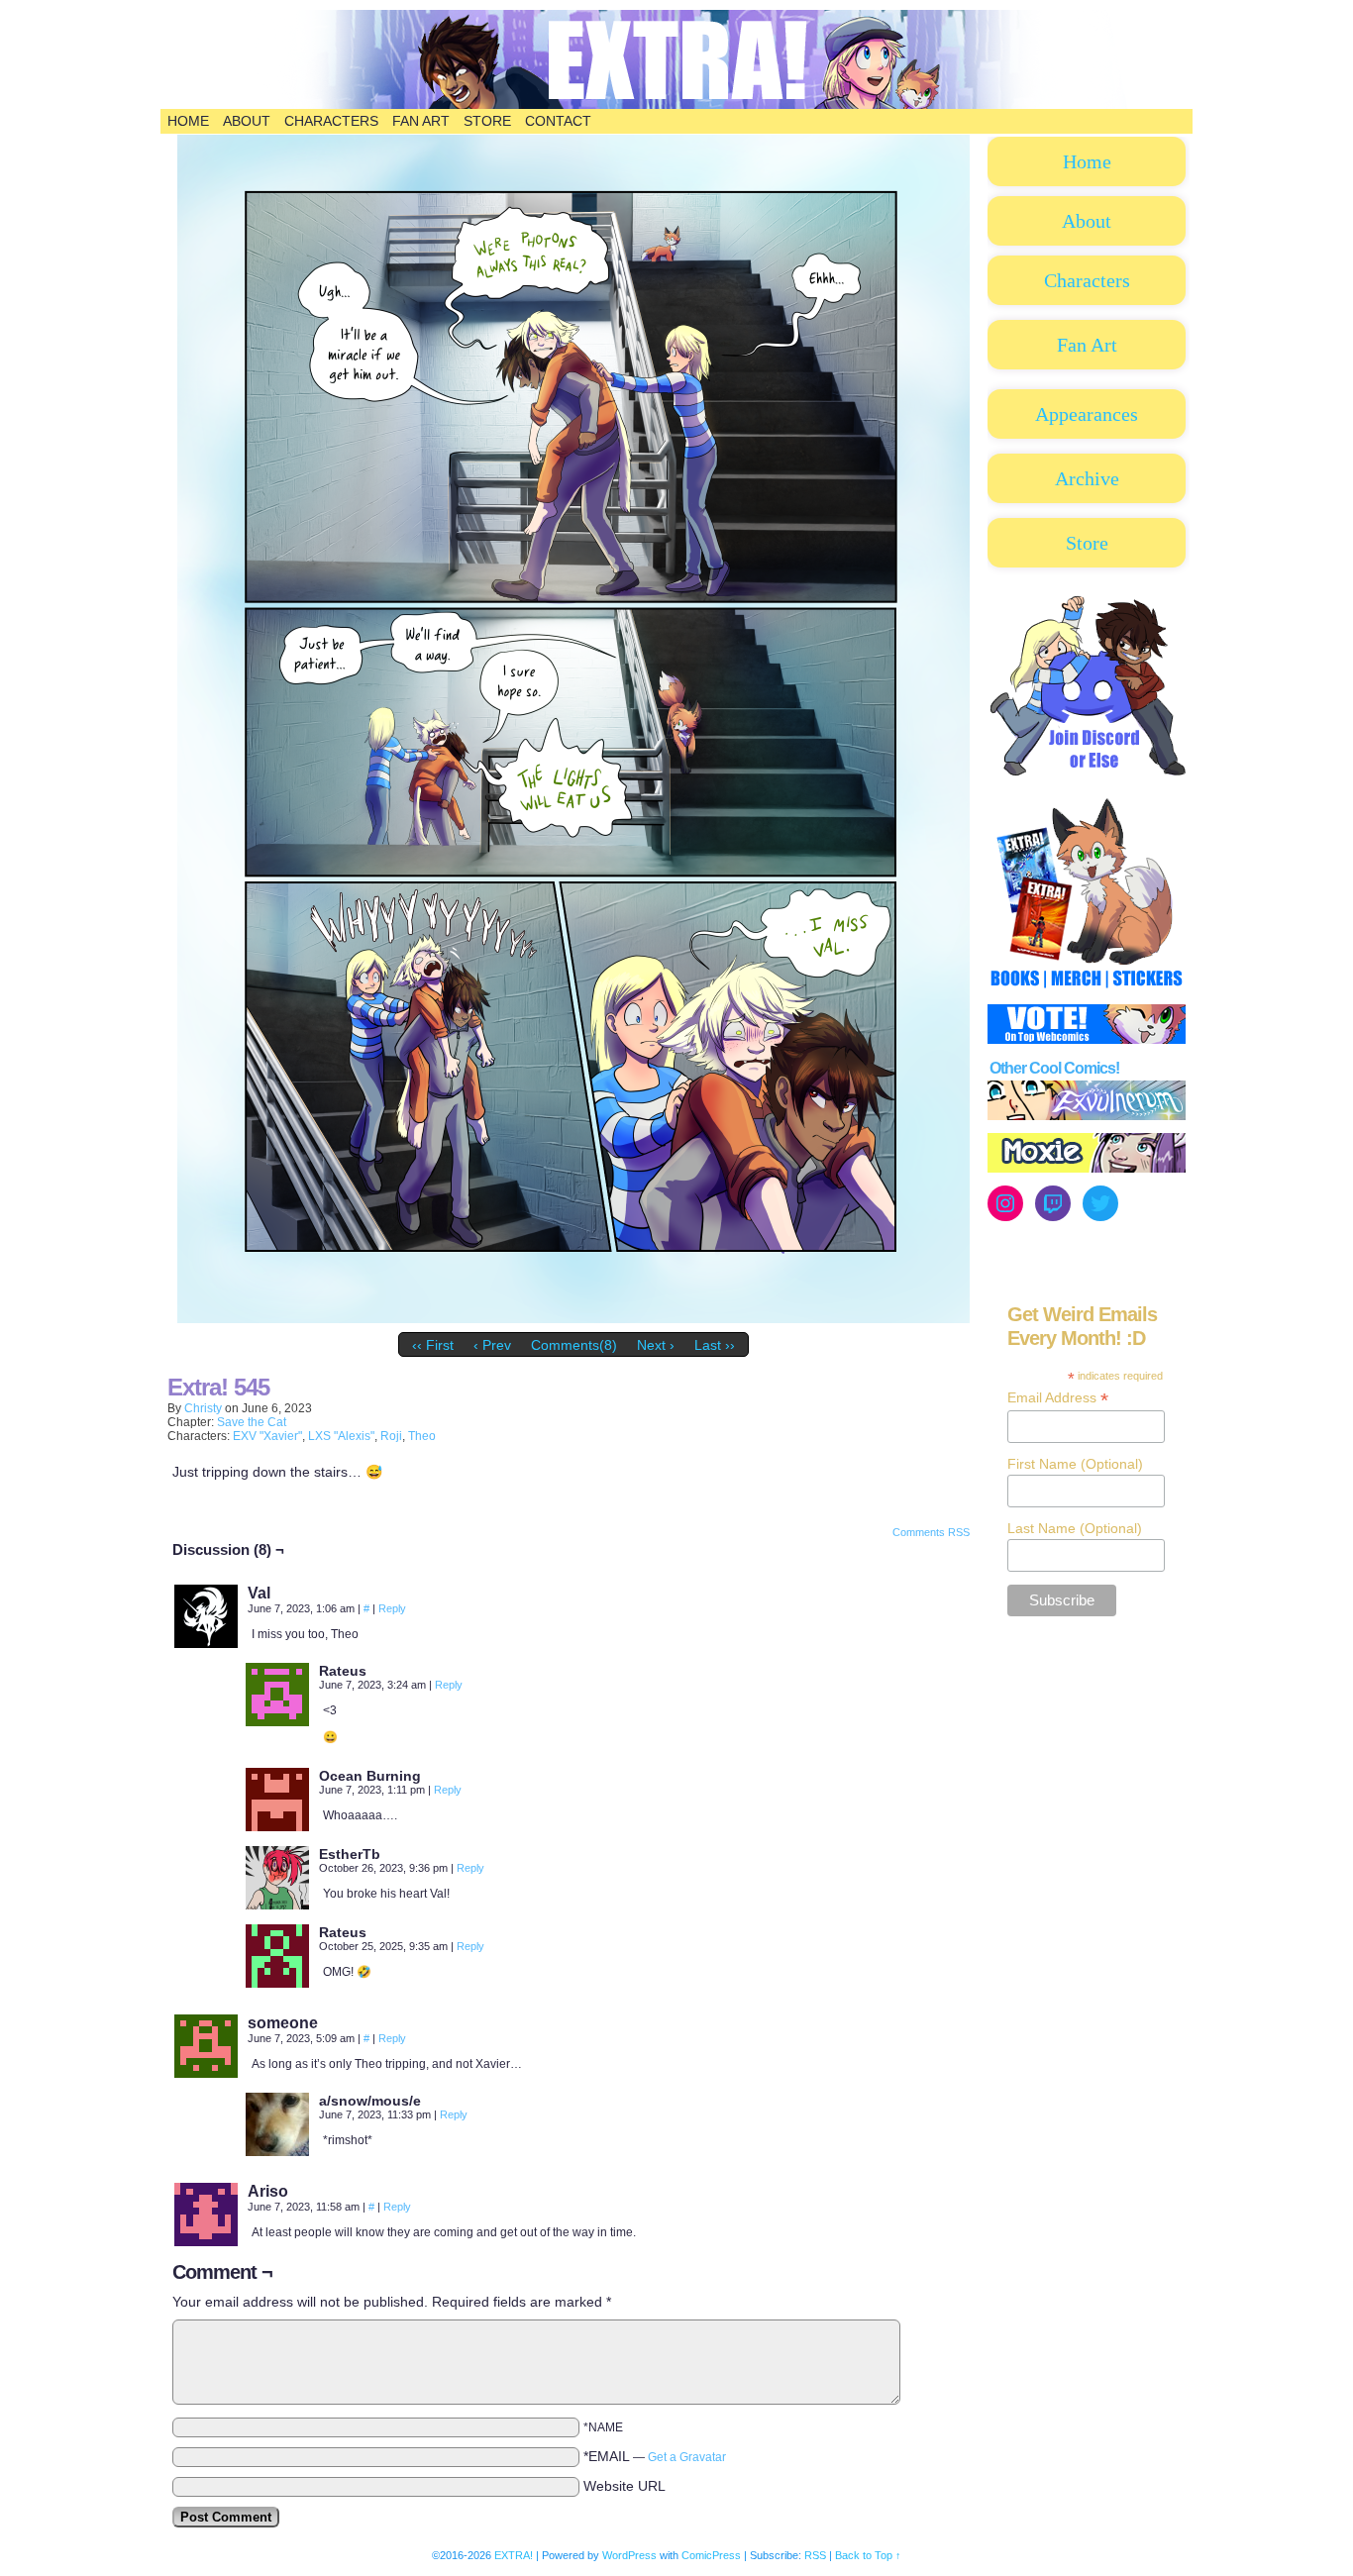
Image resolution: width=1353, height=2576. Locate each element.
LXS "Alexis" (341, 1436)
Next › (656, 1345)
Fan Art (421, 121)
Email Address (1058, 1398)
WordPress (629, 2555)
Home (188, 121)
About (247, 121)
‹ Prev (492, 1345)
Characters (331, 121)
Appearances (1087, 414)
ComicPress (711, 2555)
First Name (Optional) (1075, 1464)
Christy (203, 1408)
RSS (815, 2555)
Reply (392, 1608)
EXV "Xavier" (267, 1436)
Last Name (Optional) (1075, 1528)
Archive (1087, 478)
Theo (422, 1436)
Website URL (624, 2486)
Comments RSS (931, 1532)
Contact (558, 121)
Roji (391, 1436)
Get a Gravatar (687, 2457)
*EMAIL (655, 2456)
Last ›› (715, 1345)
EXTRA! (514, 2555)
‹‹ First (433, 1345)
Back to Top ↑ (868, 2555)
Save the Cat (252, 1422)
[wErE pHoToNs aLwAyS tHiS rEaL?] (573, 1318)
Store (487, 121)
